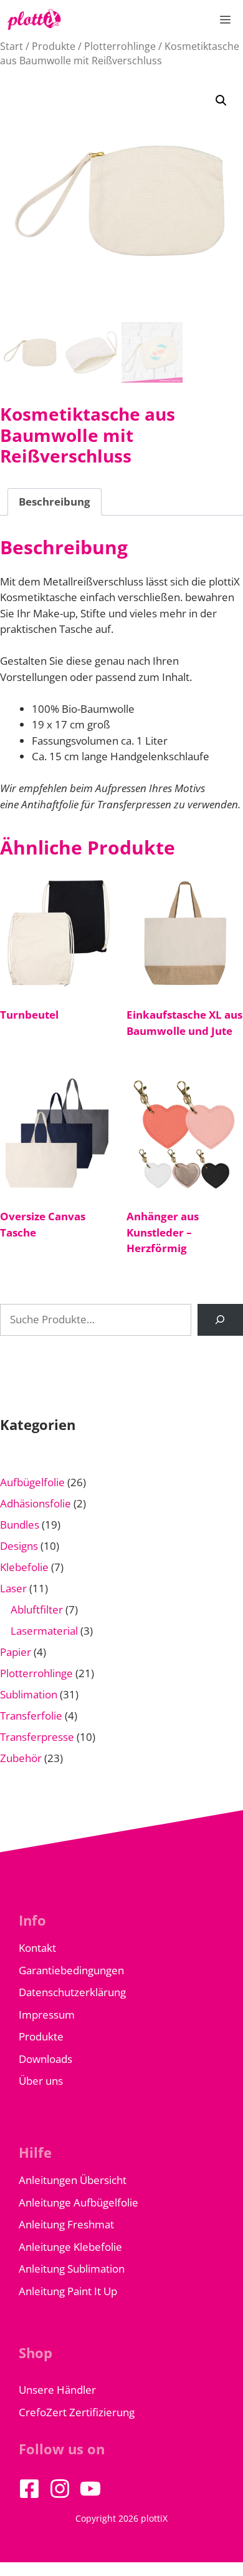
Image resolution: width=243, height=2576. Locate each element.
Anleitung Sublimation (72, 2269)
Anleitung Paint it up (68, 2291)
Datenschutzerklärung (72, 1992)
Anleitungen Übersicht (73, 2180)
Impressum (47, 2015)
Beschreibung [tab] (55, 502)
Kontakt (37, 1948)
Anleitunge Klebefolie (70, 2247)
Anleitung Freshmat (66, 2224)
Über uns (41, 2081)
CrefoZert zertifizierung (77, 2412)
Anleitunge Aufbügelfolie (79, 2202)
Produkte (54, 46)
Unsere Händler (57, 2390)
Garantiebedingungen (71, 1970)
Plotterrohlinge (120, 46)
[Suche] (220, 1320)
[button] (221, 100)
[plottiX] (34, 20)
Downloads (45, 2059)
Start (12, 46)
